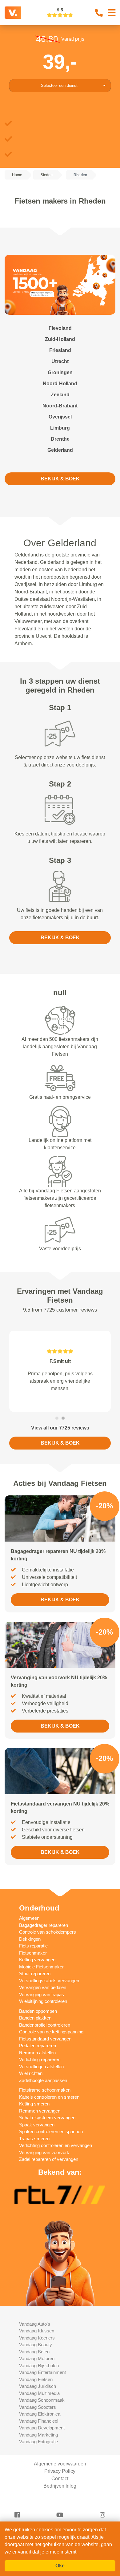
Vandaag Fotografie (38, 2449)
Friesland (60, 350)
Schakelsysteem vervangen (47, 2125)
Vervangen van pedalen (43, 1995)
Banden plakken (35, 2025)
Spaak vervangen (37, 2132)
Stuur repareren (35, 1981)
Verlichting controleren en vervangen (56, 2153)
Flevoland (60, 328)
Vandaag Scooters (38, 2414)
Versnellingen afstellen (41, 2074)
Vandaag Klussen (37, 2338)
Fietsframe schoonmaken (45, 2097)
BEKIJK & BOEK (60, 479)
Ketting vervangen (37, 1967)
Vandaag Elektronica (40, 2421)
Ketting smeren (34, 2111)
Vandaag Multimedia (39, 2401)
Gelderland (60, 450)
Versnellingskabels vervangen (49, 1988)
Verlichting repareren (40, 2067)
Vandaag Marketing (38, 2442)
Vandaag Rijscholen (39, 2373)
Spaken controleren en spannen (51, 2139)
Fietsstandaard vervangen (45, 2046)
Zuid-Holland (60, 339)
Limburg (60, 428)
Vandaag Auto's (35, 2331)
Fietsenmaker (33, 1960)
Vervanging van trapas (42, 2002)
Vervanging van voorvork (44, 2160)
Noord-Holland (60, 384)
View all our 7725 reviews (60, 1435)
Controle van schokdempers (48, 1939)
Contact (60, 2486)
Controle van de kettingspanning (51, 2039)
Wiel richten (31, 2081)
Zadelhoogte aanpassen (43, 2088)
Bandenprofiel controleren (45, 2032)
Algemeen (29, 1925)
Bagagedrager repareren (44, 1933)
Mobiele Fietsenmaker (41, 1974)
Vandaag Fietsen (36, 2387)
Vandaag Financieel (39, 2428)
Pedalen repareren (38, 2053)
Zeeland (60, 395)
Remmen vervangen (40, 2118)
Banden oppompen (38, 2018)
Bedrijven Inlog (60, 2493)
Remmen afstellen (37, 2060)
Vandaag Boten (34, 2359)
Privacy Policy (60, 2479)
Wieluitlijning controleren (43, 2009)
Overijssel (60, 417)
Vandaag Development (42, 2435)
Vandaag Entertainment (42, 2380)
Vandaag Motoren (37, 2366)
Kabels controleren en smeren (49, 2104)
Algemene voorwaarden (60, 2471)
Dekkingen (30, 1946)
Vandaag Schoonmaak (42, 2407)
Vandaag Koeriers (37, 2345)
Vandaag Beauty (36, 2352)
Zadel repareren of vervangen (49, 2167)
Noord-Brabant (60, 406)
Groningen (60, 372)
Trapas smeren (34, 2146)
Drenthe (60, 439)
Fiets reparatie (33, 1953)
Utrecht (60, 361)
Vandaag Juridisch (38, 2394)
